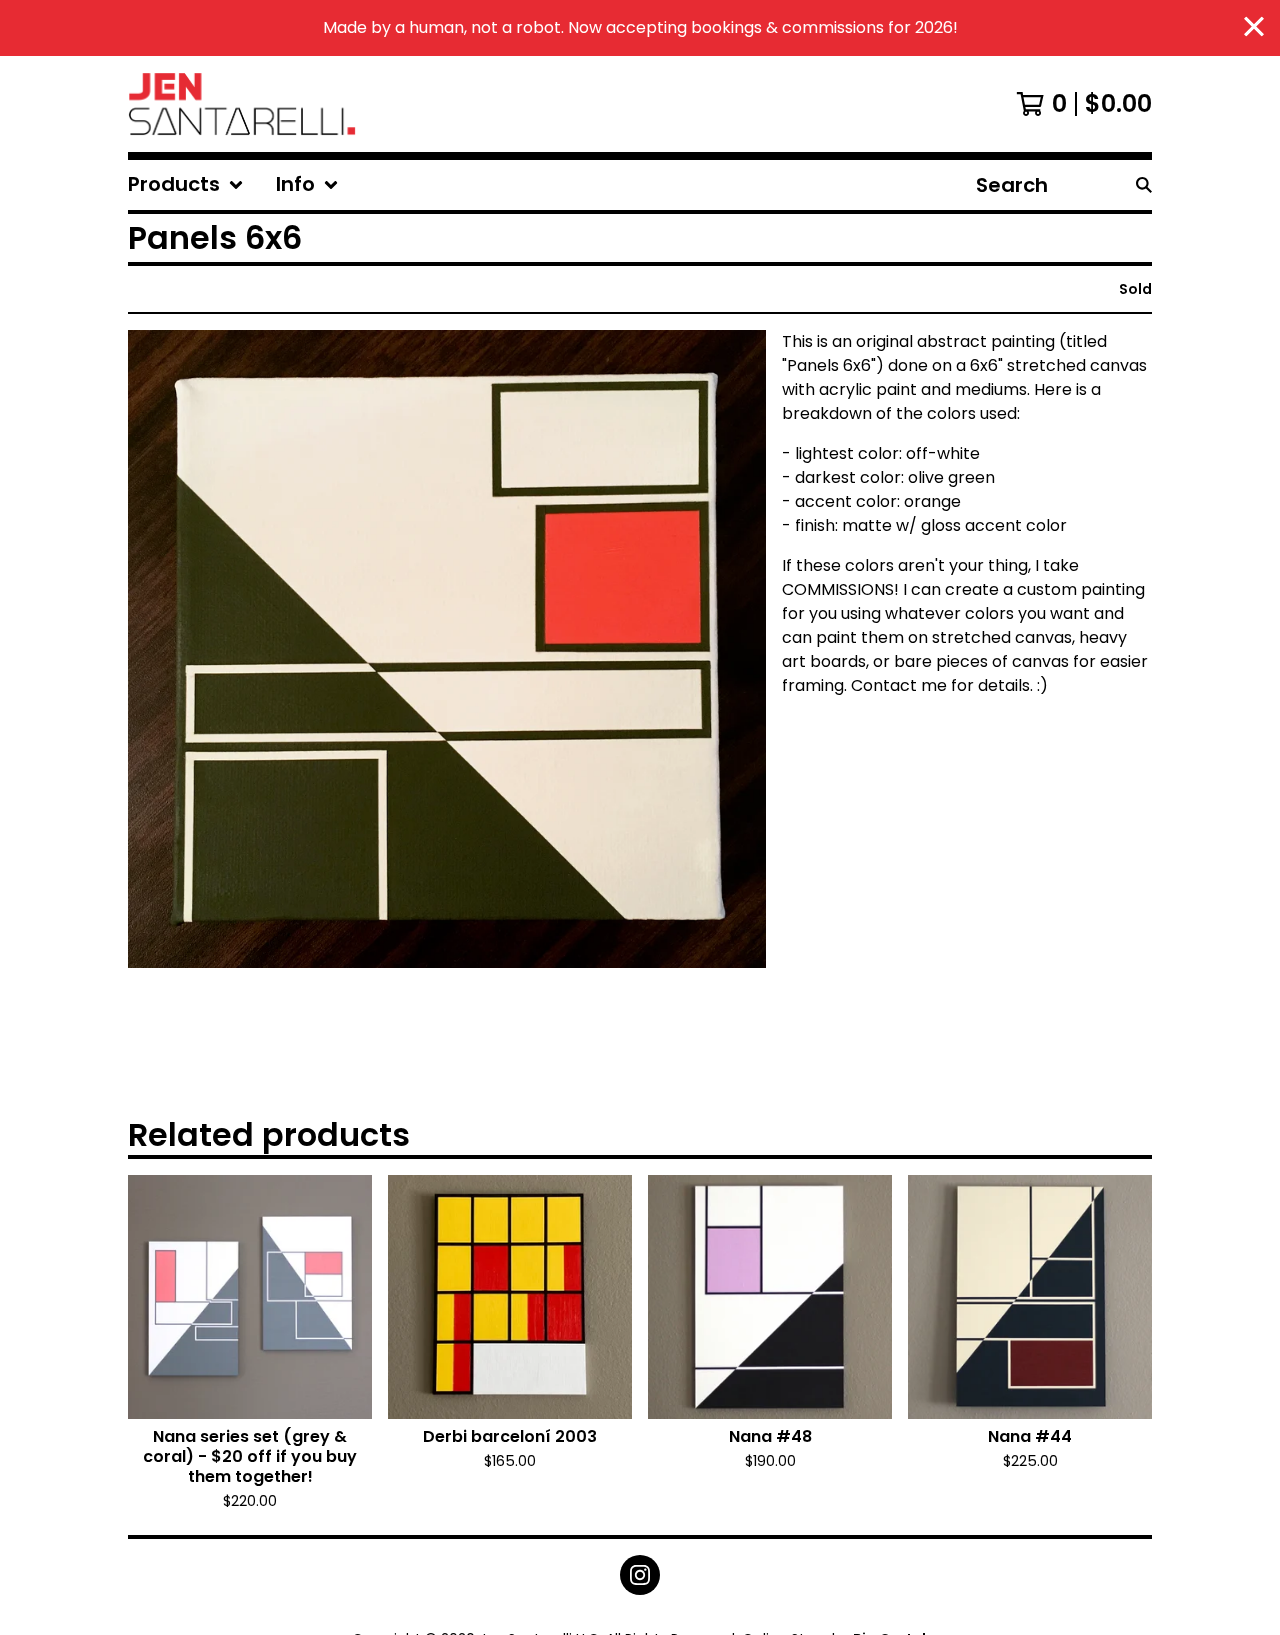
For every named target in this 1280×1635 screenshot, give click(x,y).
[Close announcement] (1254, 28)
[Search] (1144, 185)
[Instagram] (640, 1575)
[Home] (242, 104)
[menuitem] (186, 185)
